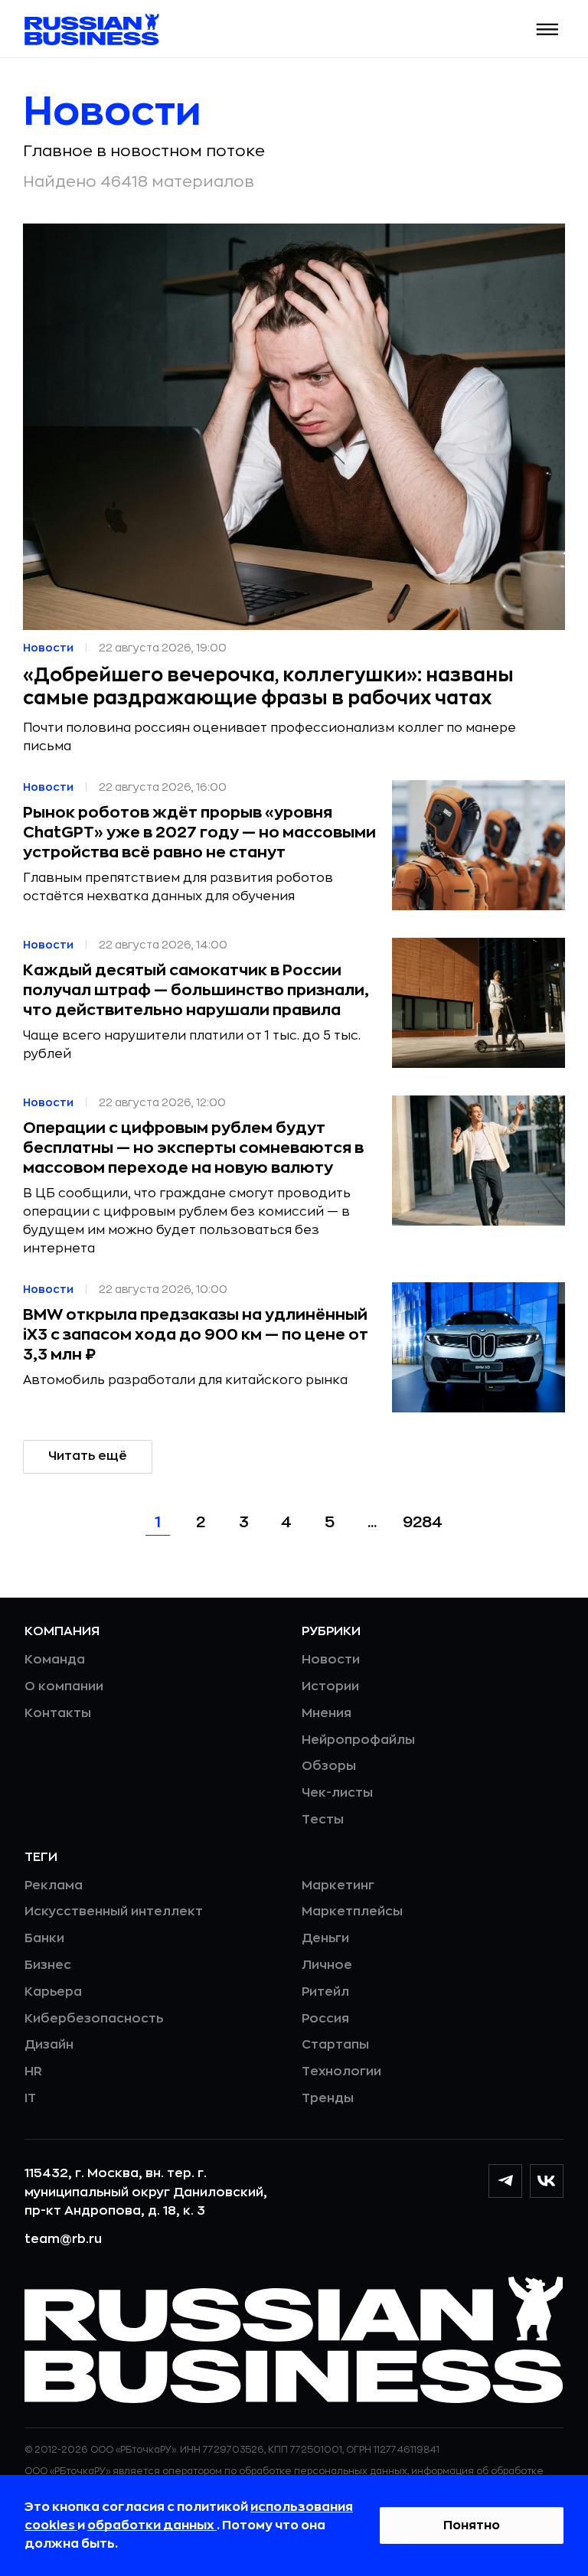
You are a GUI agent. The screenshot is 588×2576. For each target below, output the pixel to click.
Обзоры (329, 1766)
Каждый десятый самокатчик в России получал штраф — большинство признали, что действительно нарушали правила (196, 990)
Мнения (327, 1713)
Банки (44, 1938)
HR (33, 2072)
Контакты (58, 1713)
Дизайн (49, 2045)
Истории (330, 1686)
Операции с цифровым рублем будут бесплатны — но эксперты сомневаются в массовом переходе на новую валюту (193, 1148)
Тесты (323, 1820)
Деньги (325, 1938)
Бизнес (48, 1965)
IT (30, 2098)
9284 (423, 1522)
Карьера (53, 1992)
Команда (55, 1660)
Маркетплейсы (352, 1912)
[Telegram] (505, 2181)
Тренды (328, 2098)
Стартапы (335, 2045)
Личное (327, 1965)
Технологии (341, 2072)
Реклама (54, 1885)
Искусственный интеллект (114, 1912)
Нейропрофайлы (358, 1740)
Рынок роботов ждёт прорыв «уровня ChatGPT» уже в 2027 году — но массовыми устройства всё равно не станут (199, 833)
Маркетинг (338, 1885)
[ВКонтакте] (547, 2181)
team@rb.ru (63, 2239)
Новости (331, 1660)
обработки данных (152, 2525)
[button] (548, 29)
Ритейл (325, 1992)
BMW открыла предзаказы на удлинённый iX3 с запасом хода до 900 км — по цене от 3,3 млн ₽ (196, 1335)
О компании (64, 1686)
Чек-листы (337, 1793)
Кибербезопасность (94, 2019)
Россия (325, 2019)
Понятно (472, 2525)
